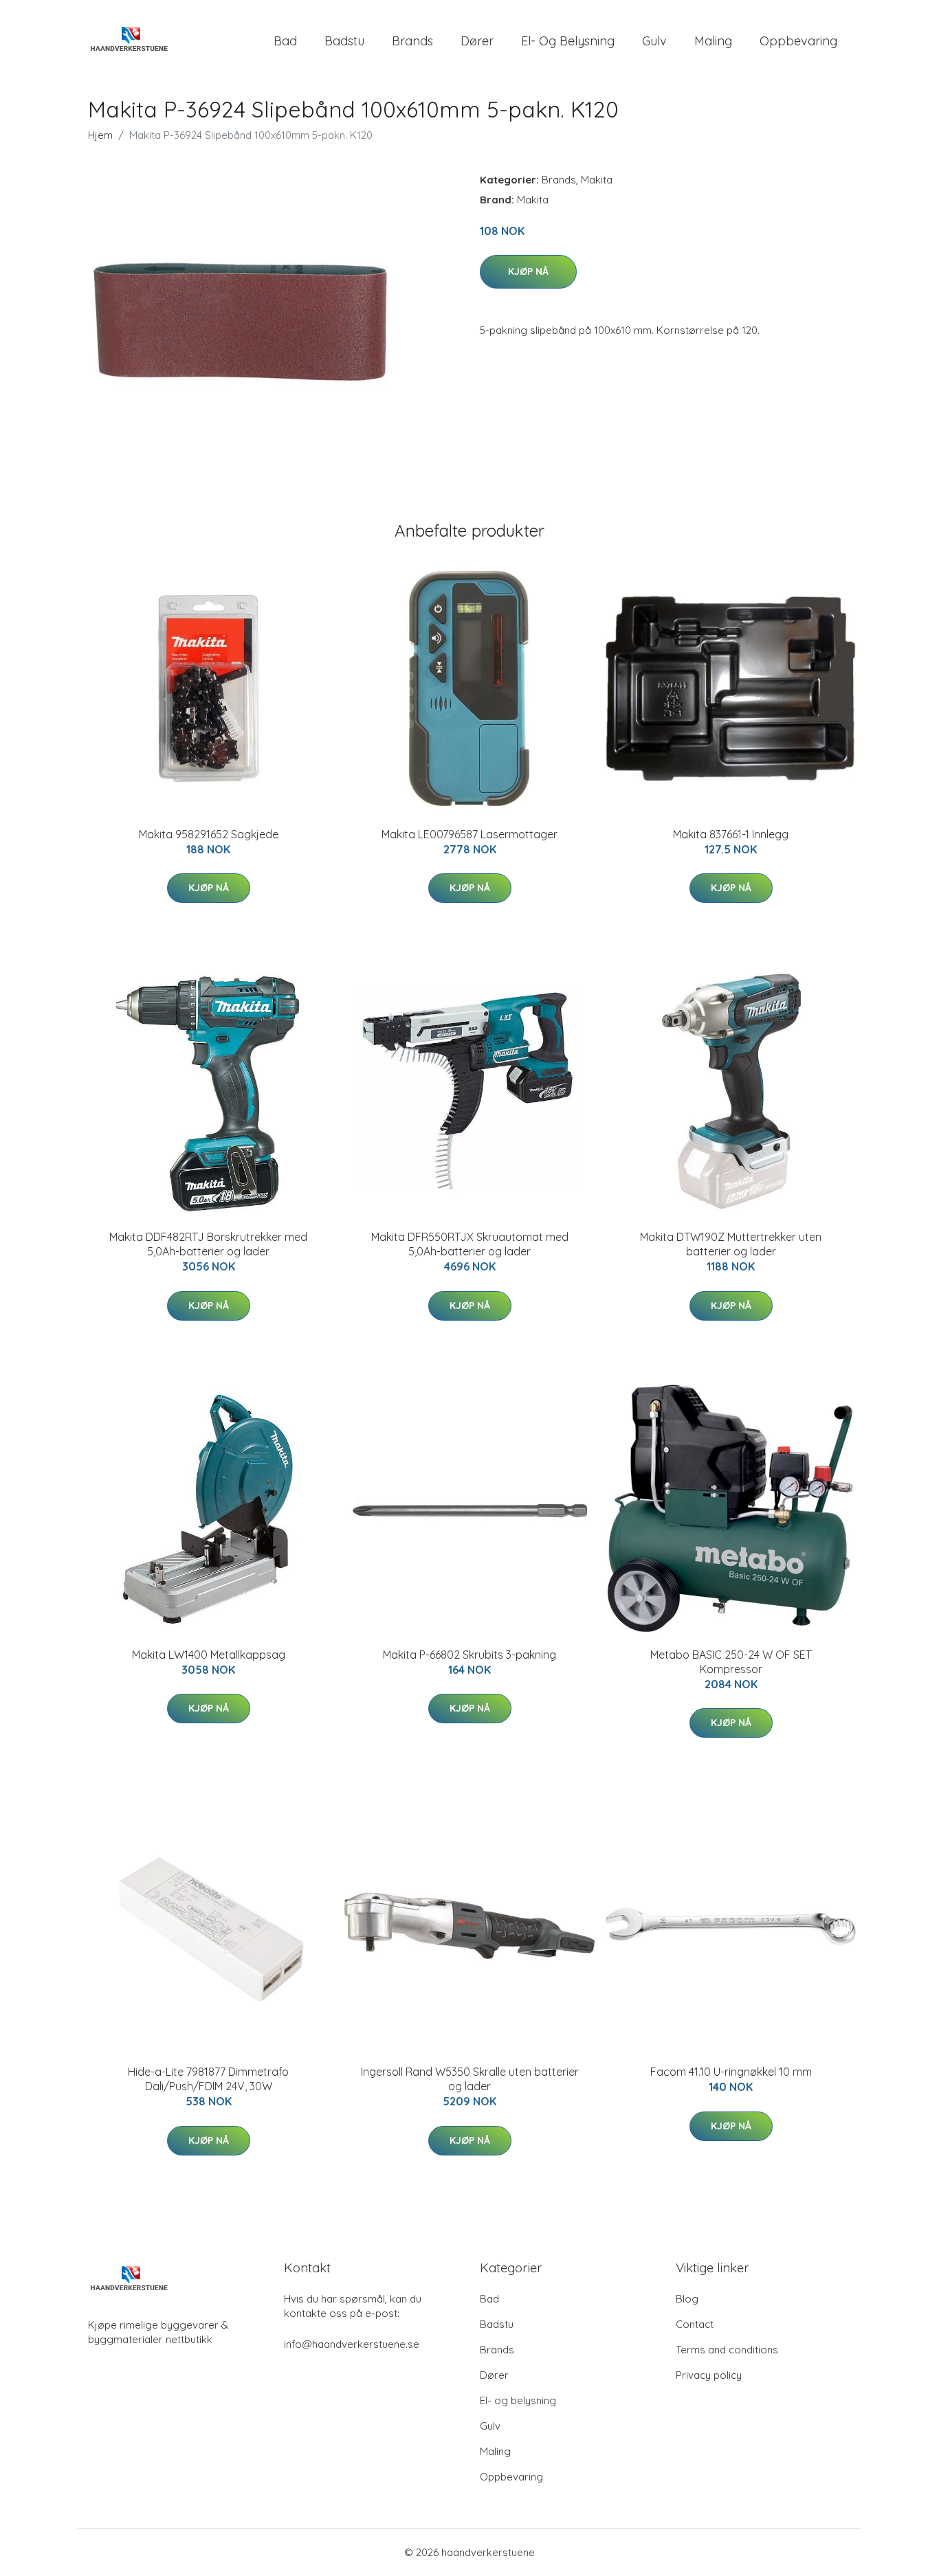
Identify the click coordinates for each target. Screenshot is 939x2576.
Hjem (100, 135)
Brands (412, 41)
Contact (695, 2324)
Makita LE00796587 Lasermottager (469, 834)
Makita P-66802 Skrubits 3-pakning (469, 1655)
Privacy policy (709, 2375)
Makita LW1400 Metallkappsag (209, 1655)
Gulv (654, 41)
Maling (713, 41)
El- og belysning (568, 41)
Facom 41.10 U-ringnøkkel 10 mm (731, 2072)
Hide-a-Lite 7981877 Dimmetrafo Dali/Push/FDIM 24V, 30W (208, 2079)
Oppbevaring (798, 41)
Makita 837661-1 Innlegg (731, 834)
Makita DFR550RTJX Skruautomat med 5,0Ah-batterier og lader (470, 1244)
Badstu (344, 41)
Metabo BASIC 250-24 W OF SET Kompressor (731, 1662)
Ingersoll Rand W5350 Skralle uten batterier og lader (470, 2079)
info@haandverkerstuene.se (352, 2344)
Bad (285, 41)
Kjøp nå (528, 271)
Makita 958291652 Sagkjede (209, 834)
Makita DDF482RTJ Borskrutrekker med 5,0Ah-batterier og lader (208, 1244)
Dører (477, 41)
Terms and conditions (727, 2350)
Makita (597, 180)
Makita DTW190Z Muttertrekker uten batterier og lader (731, 1244)
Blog (687, 2299)
